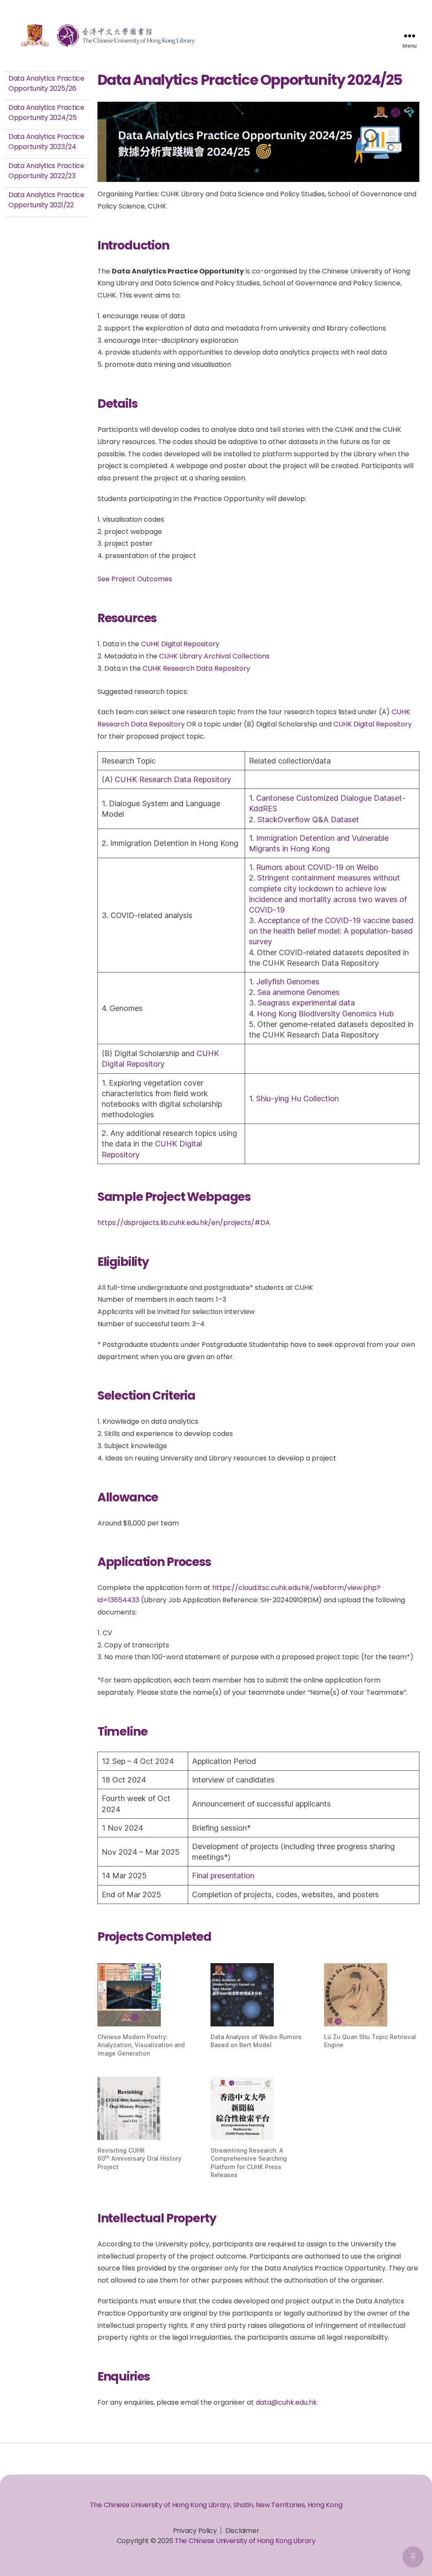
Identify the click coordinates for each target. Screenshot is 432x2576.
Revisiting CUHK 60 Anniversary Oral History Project (139, 2159)
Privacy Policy (195, 2531)
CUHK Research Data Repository (196, 668)
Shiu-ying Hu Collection (297, 1098)
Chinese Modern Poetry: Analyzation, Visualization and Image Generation (141, 2045)
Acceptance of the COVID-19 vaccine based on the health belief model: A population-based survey (331, 931)
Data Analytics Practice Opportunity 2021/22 (46, 200)
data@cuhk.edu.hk (286, 2402)
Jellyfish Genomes (288, 982)
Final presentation (223, 1876)
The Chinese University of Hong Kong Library (245, 2541)
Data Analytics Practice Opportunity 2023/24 (46, 142)
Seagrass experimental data (306, 1003)
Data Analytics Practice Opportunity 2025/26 (46, 83)
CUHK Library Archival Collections (214, 656)
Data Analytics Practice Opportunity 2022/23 (46, 171)
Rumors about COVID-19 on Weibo (317, 867)
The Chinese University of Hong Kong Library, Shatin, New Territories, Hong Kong (216, 2505)
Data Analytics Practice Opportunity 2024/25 (46, 112)
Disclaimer (242, 2531)
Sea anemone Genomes (298, 992)
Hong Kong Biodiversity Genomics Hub (325, 1014)
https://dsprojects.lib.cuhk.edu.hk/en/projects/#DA (184, 1223)
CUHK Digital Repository (180, 644)
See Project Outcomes (135, 579)
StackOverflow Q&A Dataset (308, 819)
